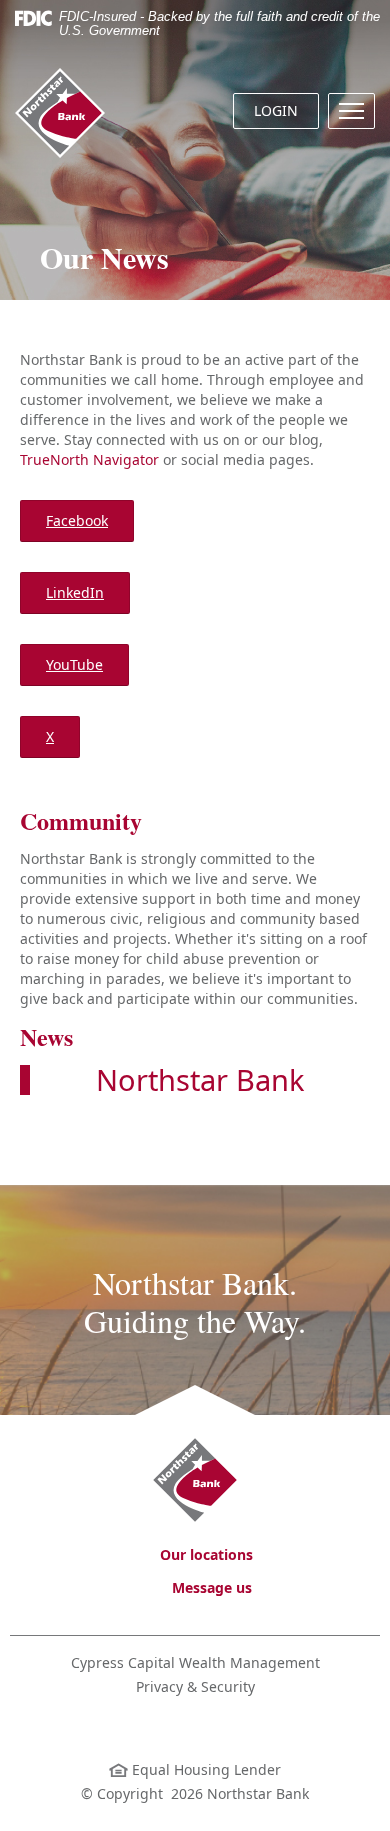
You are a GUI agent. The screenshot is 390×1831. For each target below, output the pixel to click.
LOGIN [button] (276, 110)
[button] (351, 111)
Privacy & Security (195, 1686)
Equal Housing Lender (204, 1769)
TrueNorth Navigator (89, 459)
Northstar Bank (200, 1079)
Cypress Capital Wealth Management (195, 1662)
